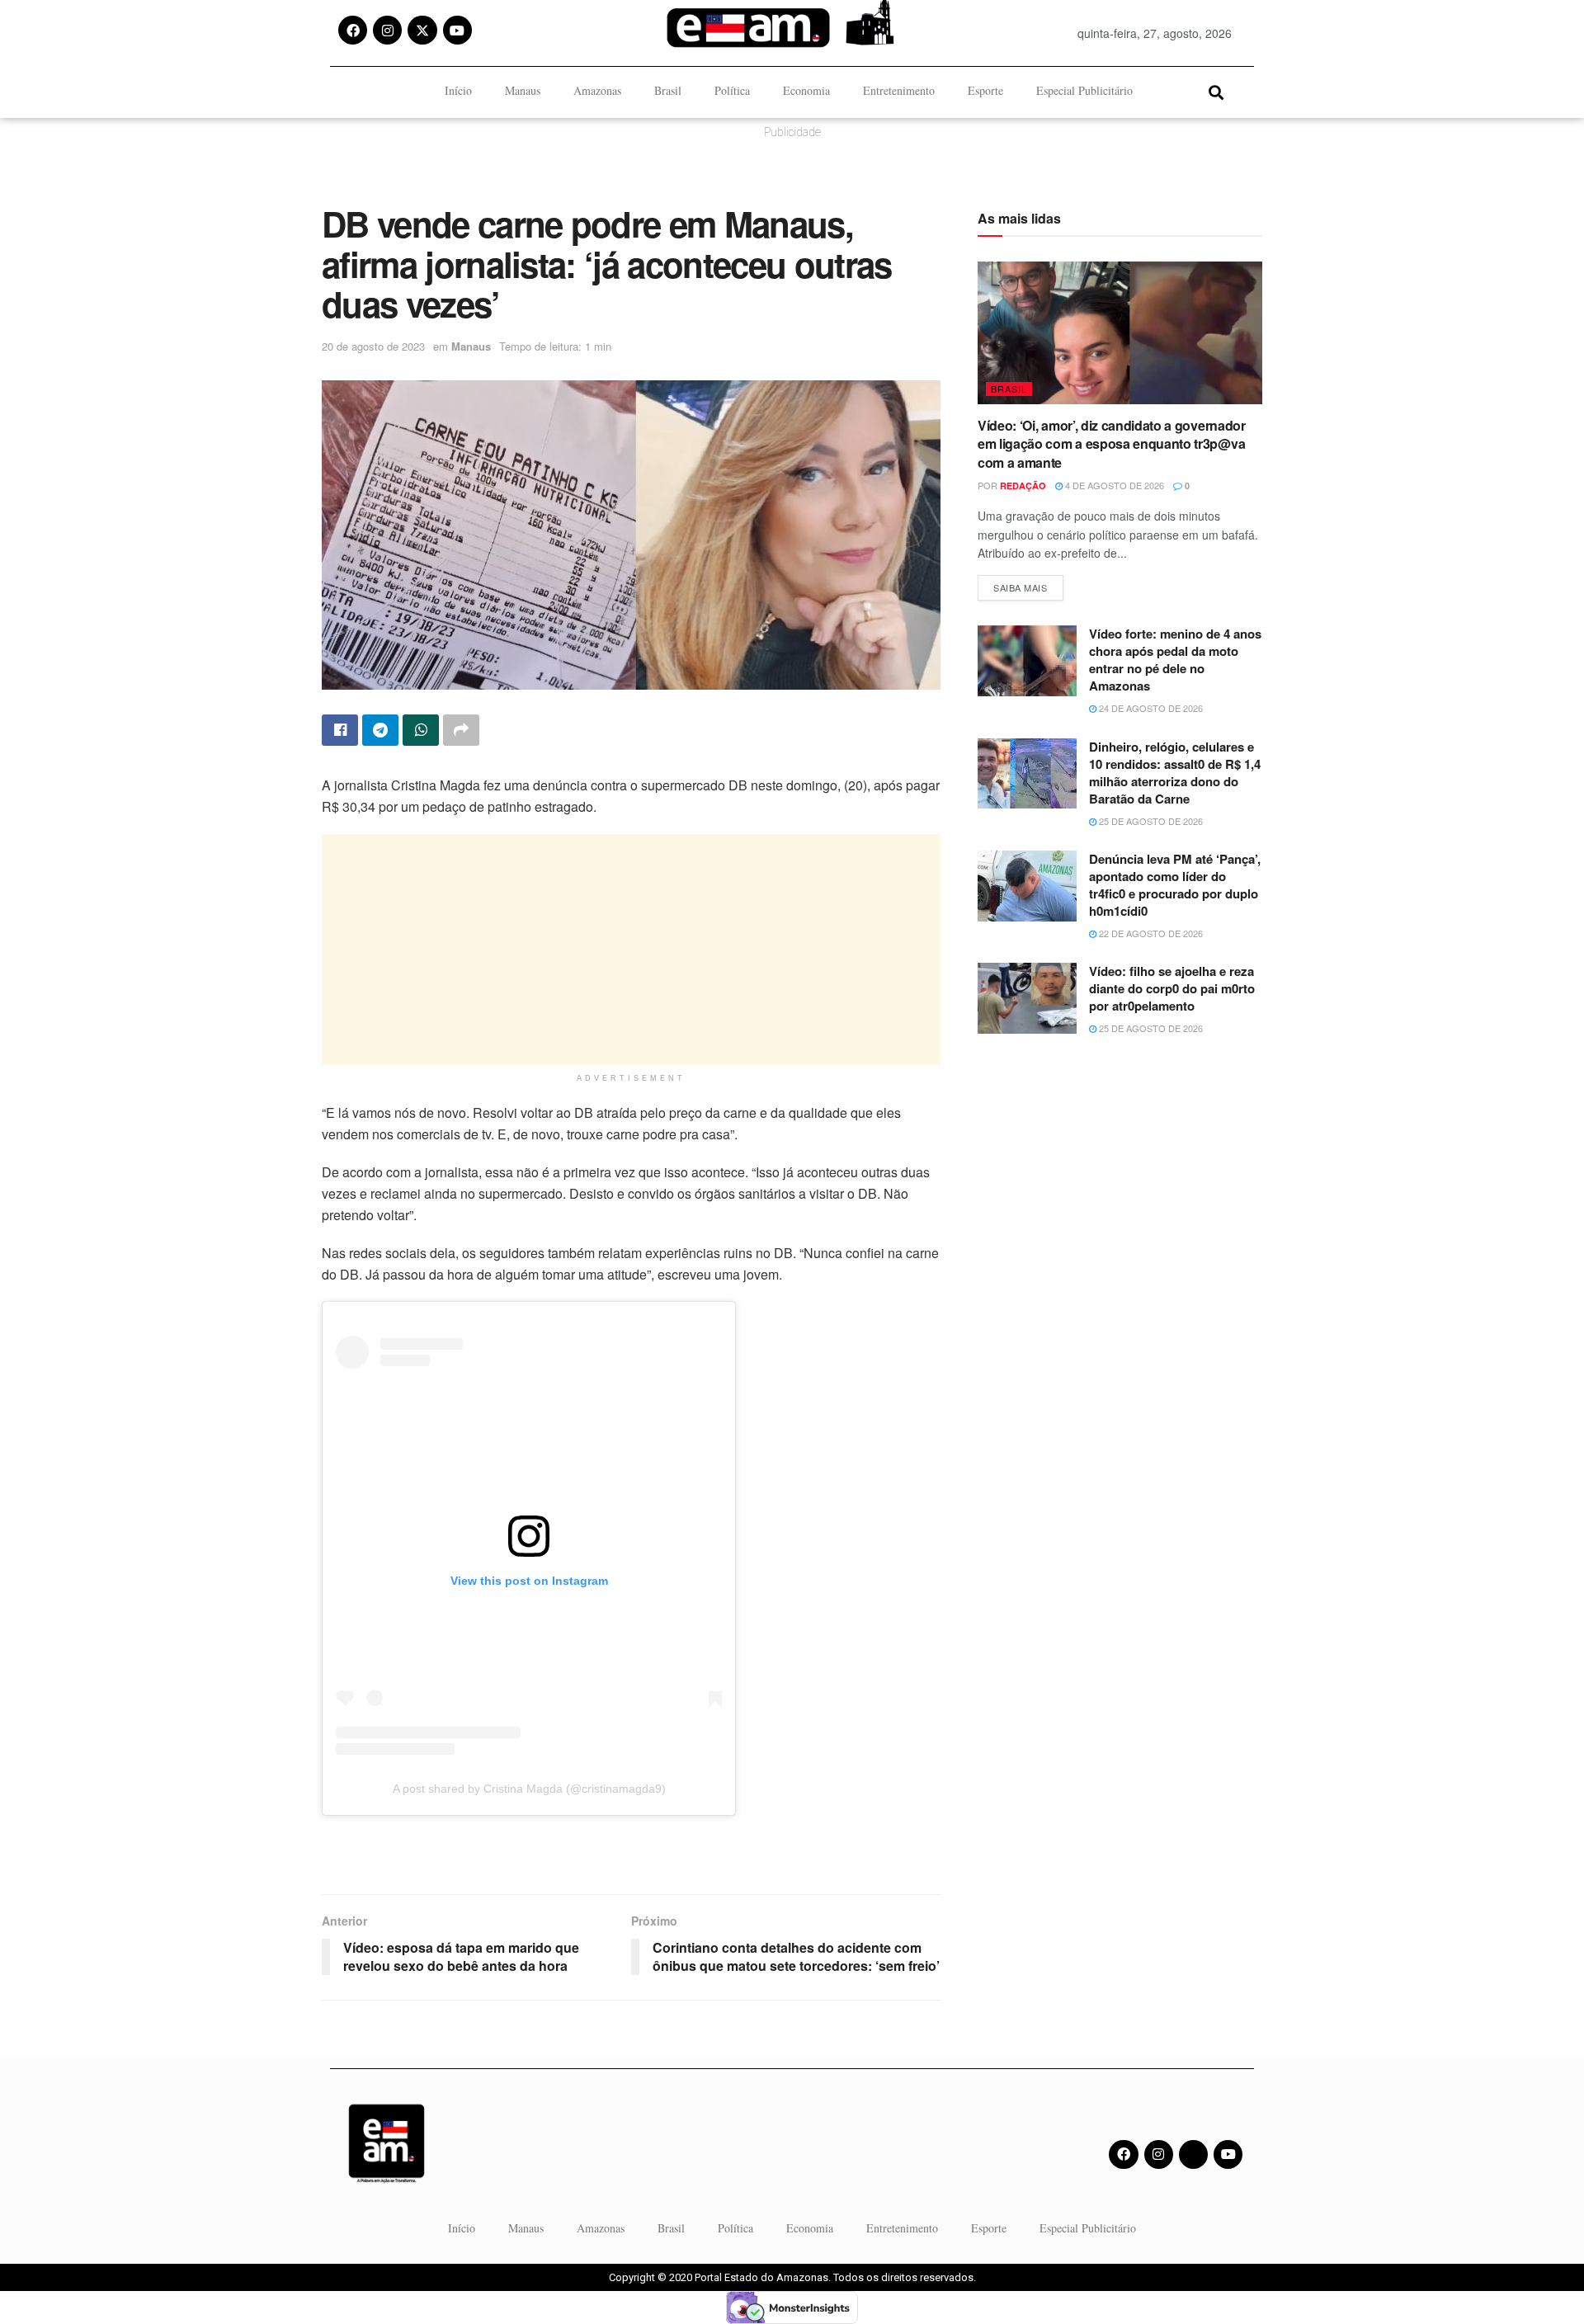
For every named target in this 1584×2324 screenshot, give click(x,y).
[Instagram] (387, 30)
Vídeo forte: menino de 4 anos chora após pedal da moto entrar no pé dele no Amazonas (1175, 660)
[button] (1216, 92)
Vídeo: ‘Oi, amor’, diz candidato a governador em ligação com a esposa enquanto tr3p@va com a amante (1112, 444)
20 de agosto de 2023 (373, 346)
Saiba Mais (1028, 585)
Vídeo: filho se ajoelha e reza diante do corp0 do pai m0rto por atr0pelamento (1172, 988)
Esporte (985, 90)
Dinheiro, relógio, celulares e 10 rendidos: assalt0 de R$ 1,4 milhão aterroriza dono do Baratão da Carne (1175, 773)
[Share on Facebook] (340, 730)
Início (458, 90)
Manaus (523, 90)
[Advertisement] (631, 950)
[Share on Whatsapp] (421, 730)
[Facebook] (353, 30)
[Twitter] (1193, 2154)
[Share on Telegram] (380, 730)
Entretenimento (899, 90)
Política (732, 90)
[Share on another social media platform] (461, 730)
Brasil (668, 90)
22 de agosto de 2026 (1150, 933)
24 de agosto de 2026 (1150, 708)
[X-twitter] (422, 30)
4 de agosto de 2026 (1113, 485)
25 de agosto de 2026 (1150, 821)
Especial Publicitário (1084, 90)
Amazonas (597, 90)
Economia (806, 90)
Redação (1023, 486)
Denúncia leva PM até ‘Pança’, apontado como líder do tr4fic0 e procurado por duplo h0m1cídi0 (1175, 885)
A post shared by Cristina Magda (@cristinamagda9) (529, 1789)
